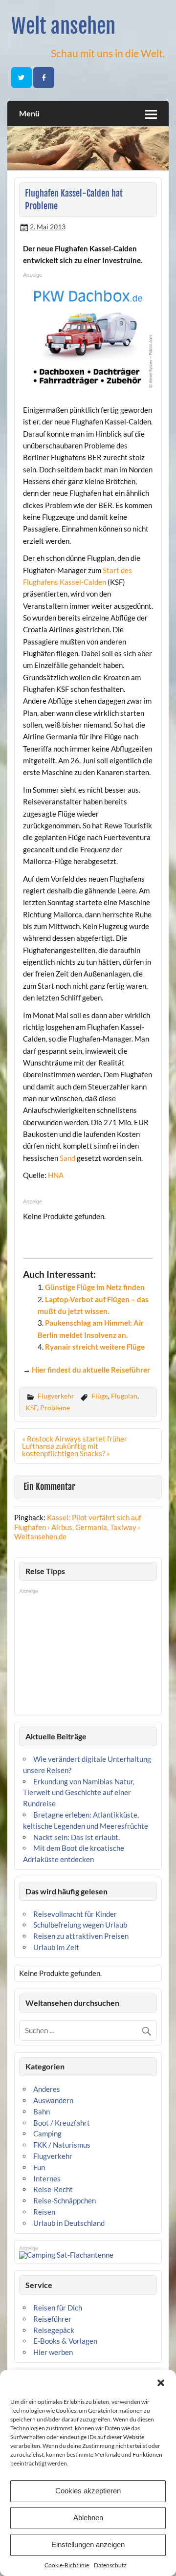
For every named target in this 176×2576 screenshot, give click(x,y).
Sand (67, 1158)
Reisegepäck (54, 2330)
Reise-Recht (53, 2189)
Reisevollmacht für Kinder (75, 1914)
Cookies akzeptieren (88, 2491)
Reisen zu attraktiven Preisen (81, 1936)
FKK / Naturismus (62, 2145)
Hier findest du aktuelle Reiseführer (91, 1370)
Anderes (47, 2089)
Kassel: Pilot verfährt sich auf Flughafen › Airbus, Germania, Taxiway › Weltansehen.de (78, 1527)
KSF (31, 1408)
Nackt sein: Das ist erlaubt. (77, 1837)
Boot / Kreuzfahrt (62, 2123)
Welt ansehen (63, 26)
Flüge (100, 1396)
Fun (39, 2167)
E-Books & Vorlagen (65, 2341)
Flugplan (124, 1396)
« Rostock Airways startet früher (75, 1439)
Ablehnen (88, 2518)
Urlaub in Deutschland (69, 2223)
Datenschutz (110, 2565)
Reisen (44, 2212)
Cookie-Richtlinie (67, 2565)
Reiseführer (52, 2319)
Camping (47, 2133)
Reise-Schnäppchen (65, 2200)
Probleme (55, 1408)
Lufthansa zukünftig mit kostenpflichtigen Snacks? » (66, 1450)
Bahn (42, 2111)
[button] (161, 2383)
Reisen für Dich (58, 2308)
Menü (29, 113)
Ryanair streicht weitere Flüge (95, 1347)
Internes (47, 2178)
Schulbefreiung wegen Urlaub (80, 1925)
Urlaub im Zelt (56, 1947)
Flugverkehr (56, 1396)
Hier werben (53, 2352)
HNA (56, 1175)
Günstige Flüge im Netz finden (95, 1287)
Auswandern (53, 2100)
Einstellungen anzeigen (88, 2544)
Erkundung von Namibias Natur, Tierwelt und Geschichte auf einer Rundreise (79, 1793)
